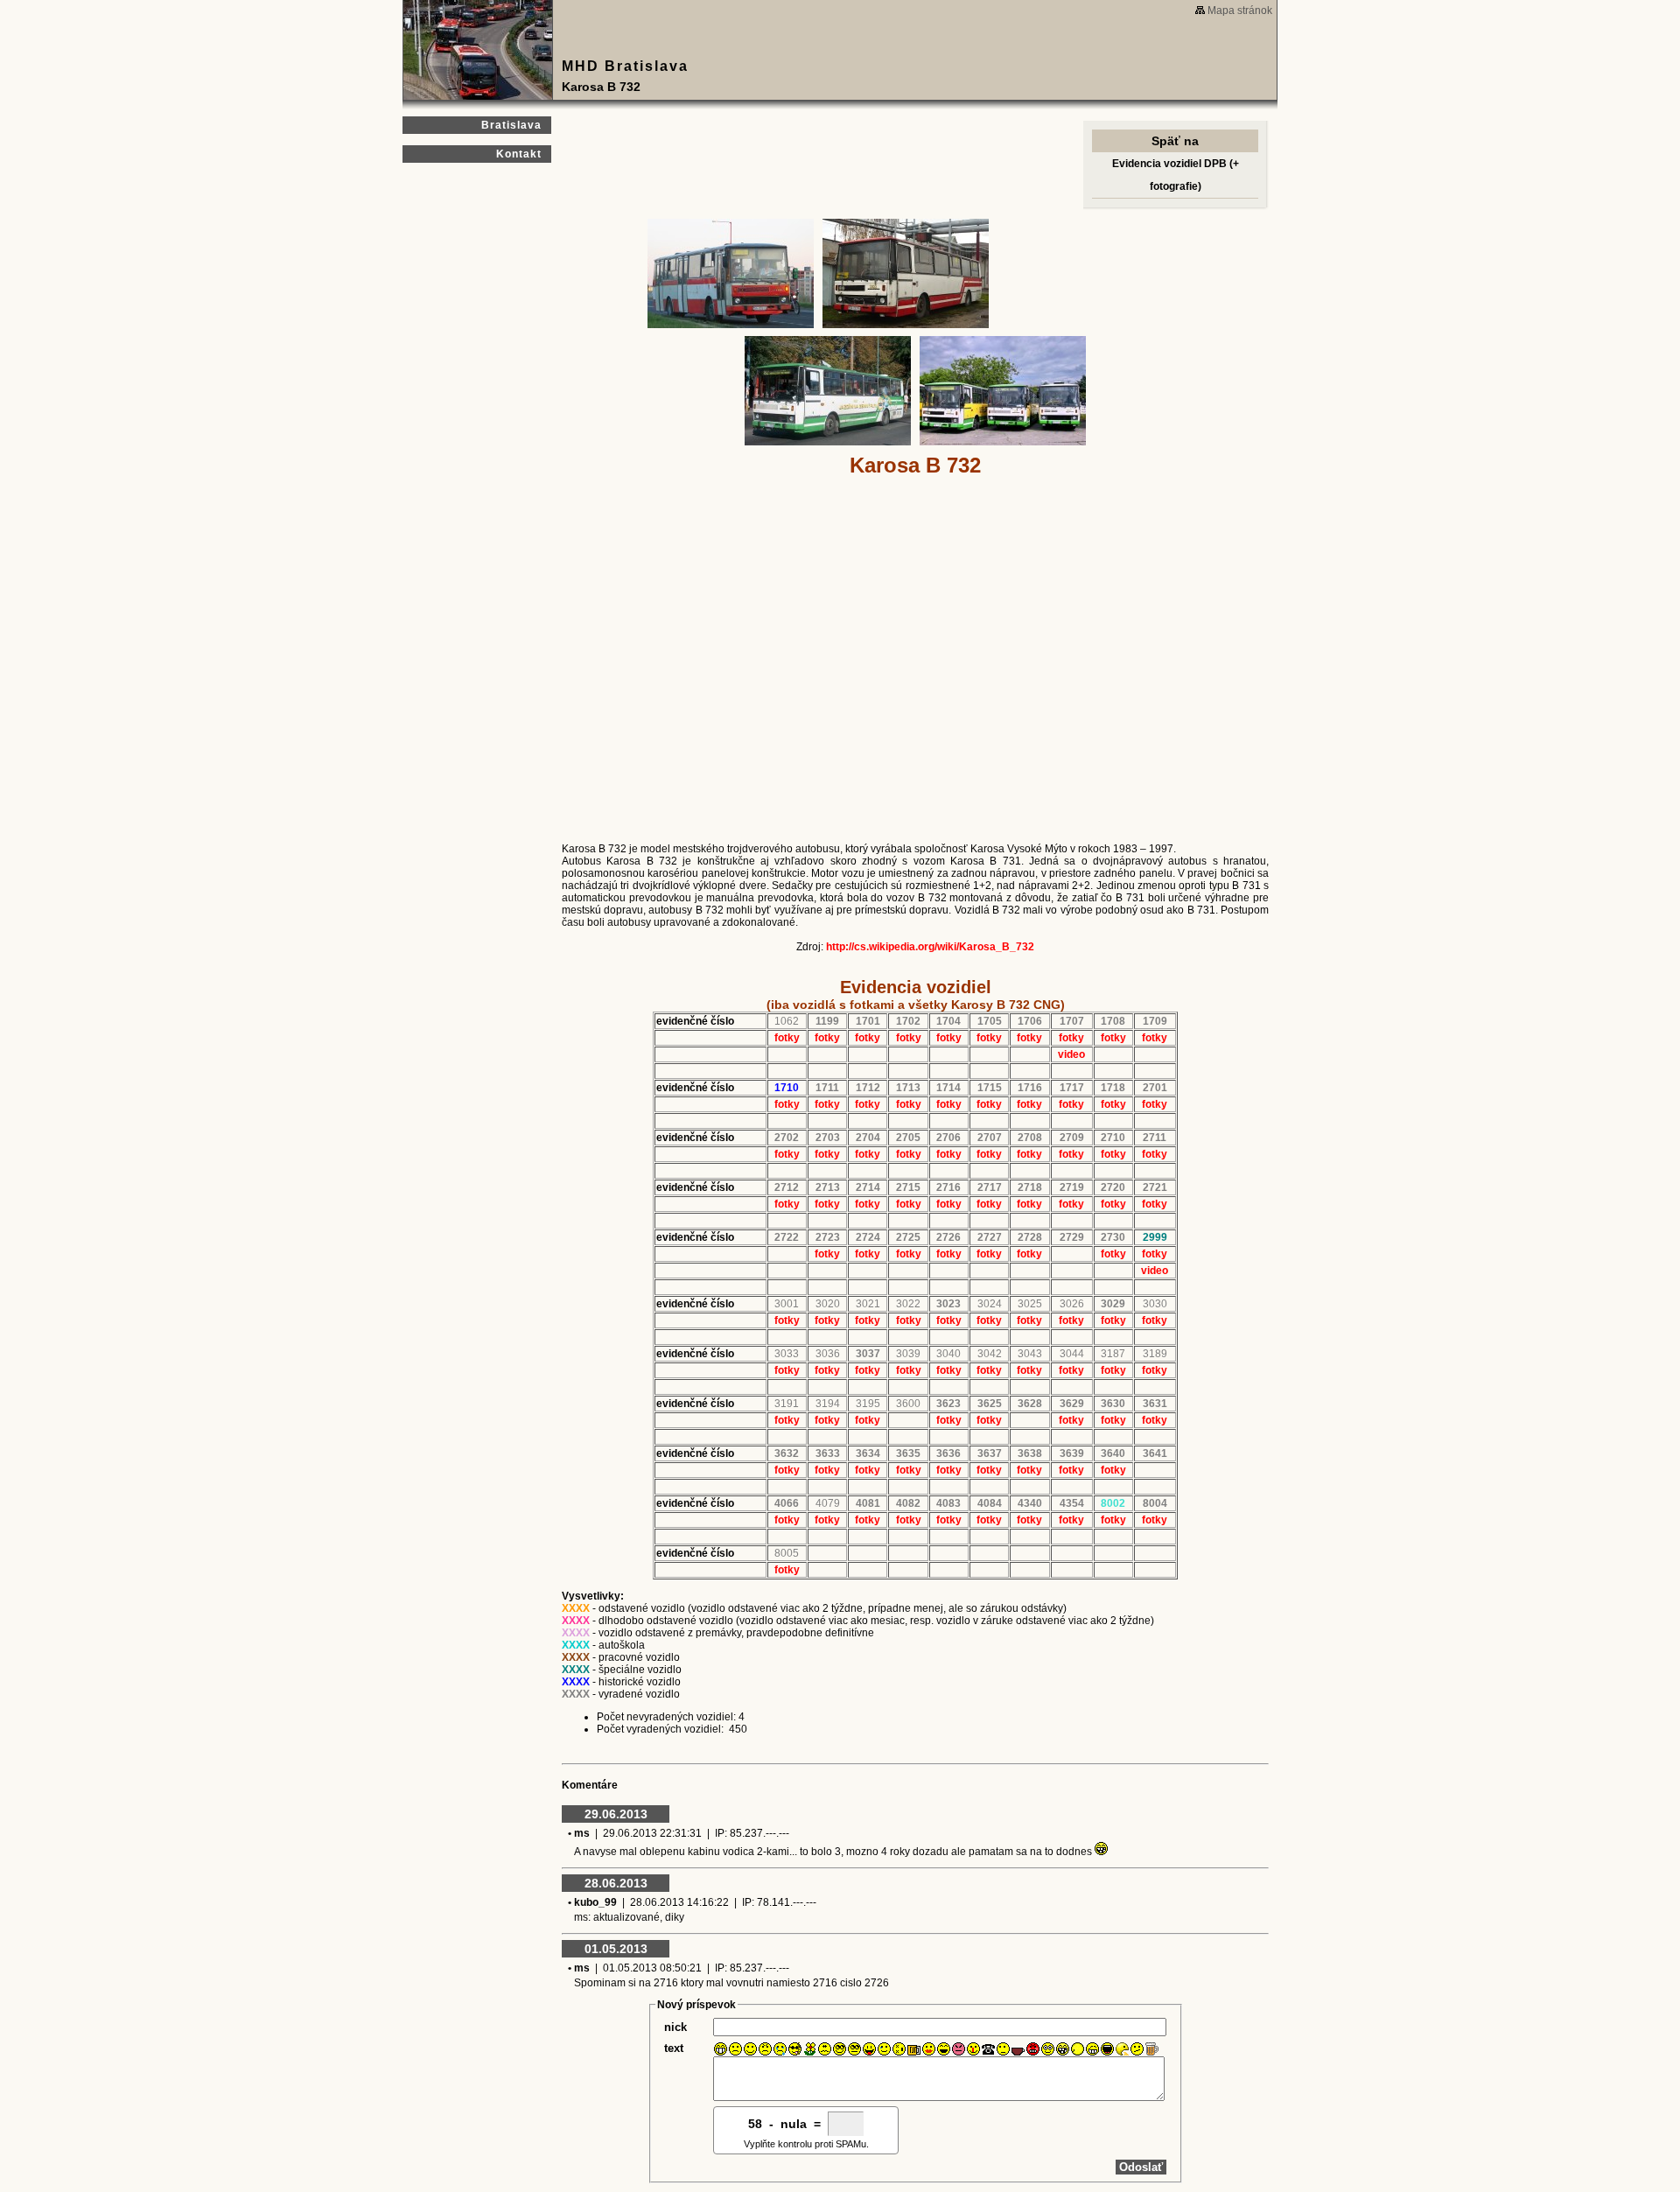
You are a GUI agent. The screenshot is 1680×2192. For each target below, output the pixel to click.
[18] (973, 2049)
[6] (795, 2049)
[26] (1092, 2049)
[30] (1152, 2049)
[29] (1137, 2049)
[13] (899, 2049)
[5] (780, 2049)
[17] (959, 2049)
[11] (869, 2049)
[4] (765, 2049)
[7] (810, 2049)
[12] (884, 2049)
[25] (1078, 2049)
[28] (1122, 2049)
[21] (1018, 2049)
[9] (840, 2049)
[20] (1003, 2049)
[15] (929, 2049)
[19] (988, 2049)
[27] (1107, 2049)
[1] (721, 2049)
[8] (825, 2049)
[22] (1033, 2049)
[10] (854, 2049)
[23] (1048, 2049)
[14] (914, 2049)
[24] (1063, 2049)
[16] (944, 2049)
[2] (735, 2049)
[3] (750, 2049)
